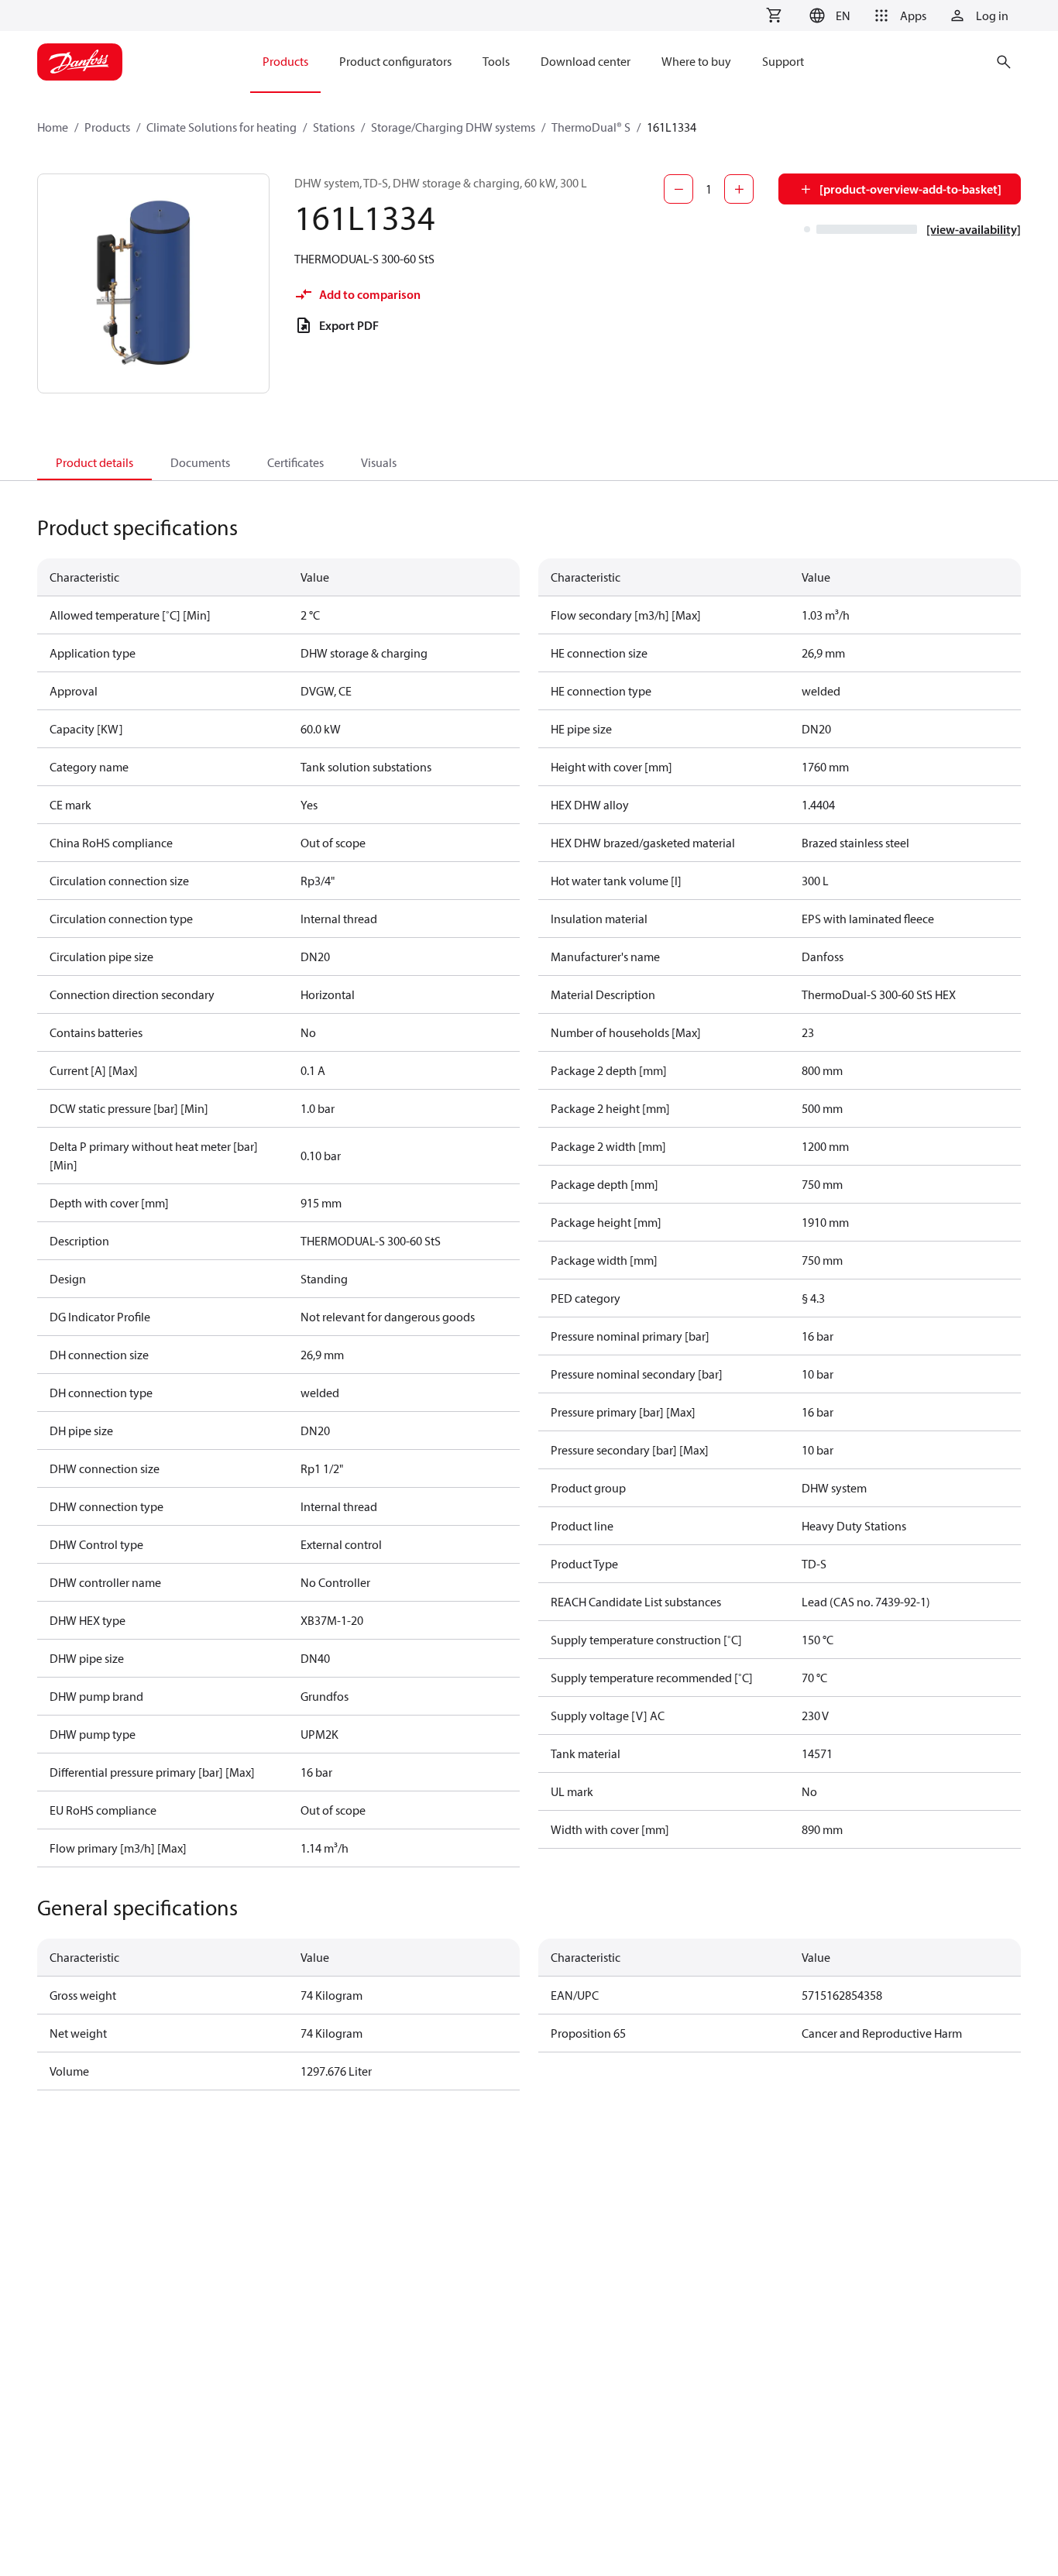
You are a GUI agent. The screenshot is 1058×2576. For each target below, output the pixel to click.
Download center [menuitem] (586, 61)
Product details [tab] (94, 462)
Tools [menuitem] (496, 61)
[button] (828, 15)
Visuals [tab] (379, 462)
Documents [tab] (200, 462)
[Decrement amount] (678, 189)
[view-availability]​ (974, 229)
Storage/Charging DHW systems (453, 127)
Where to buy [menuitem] (696, 61)
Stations (334, 127)
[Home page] (80, 62)
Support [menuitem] (783, 61)
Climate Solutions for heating (222, 127)
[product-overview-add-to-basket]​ (910, 189)
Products (107, 127)
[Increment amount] (739, 189)
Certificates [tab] (295, 462)
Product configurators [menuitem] (395, 61)
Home (53, 127)
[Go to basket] (774, 15)
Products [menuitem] (285, 61)
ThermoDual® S (591, 127)
